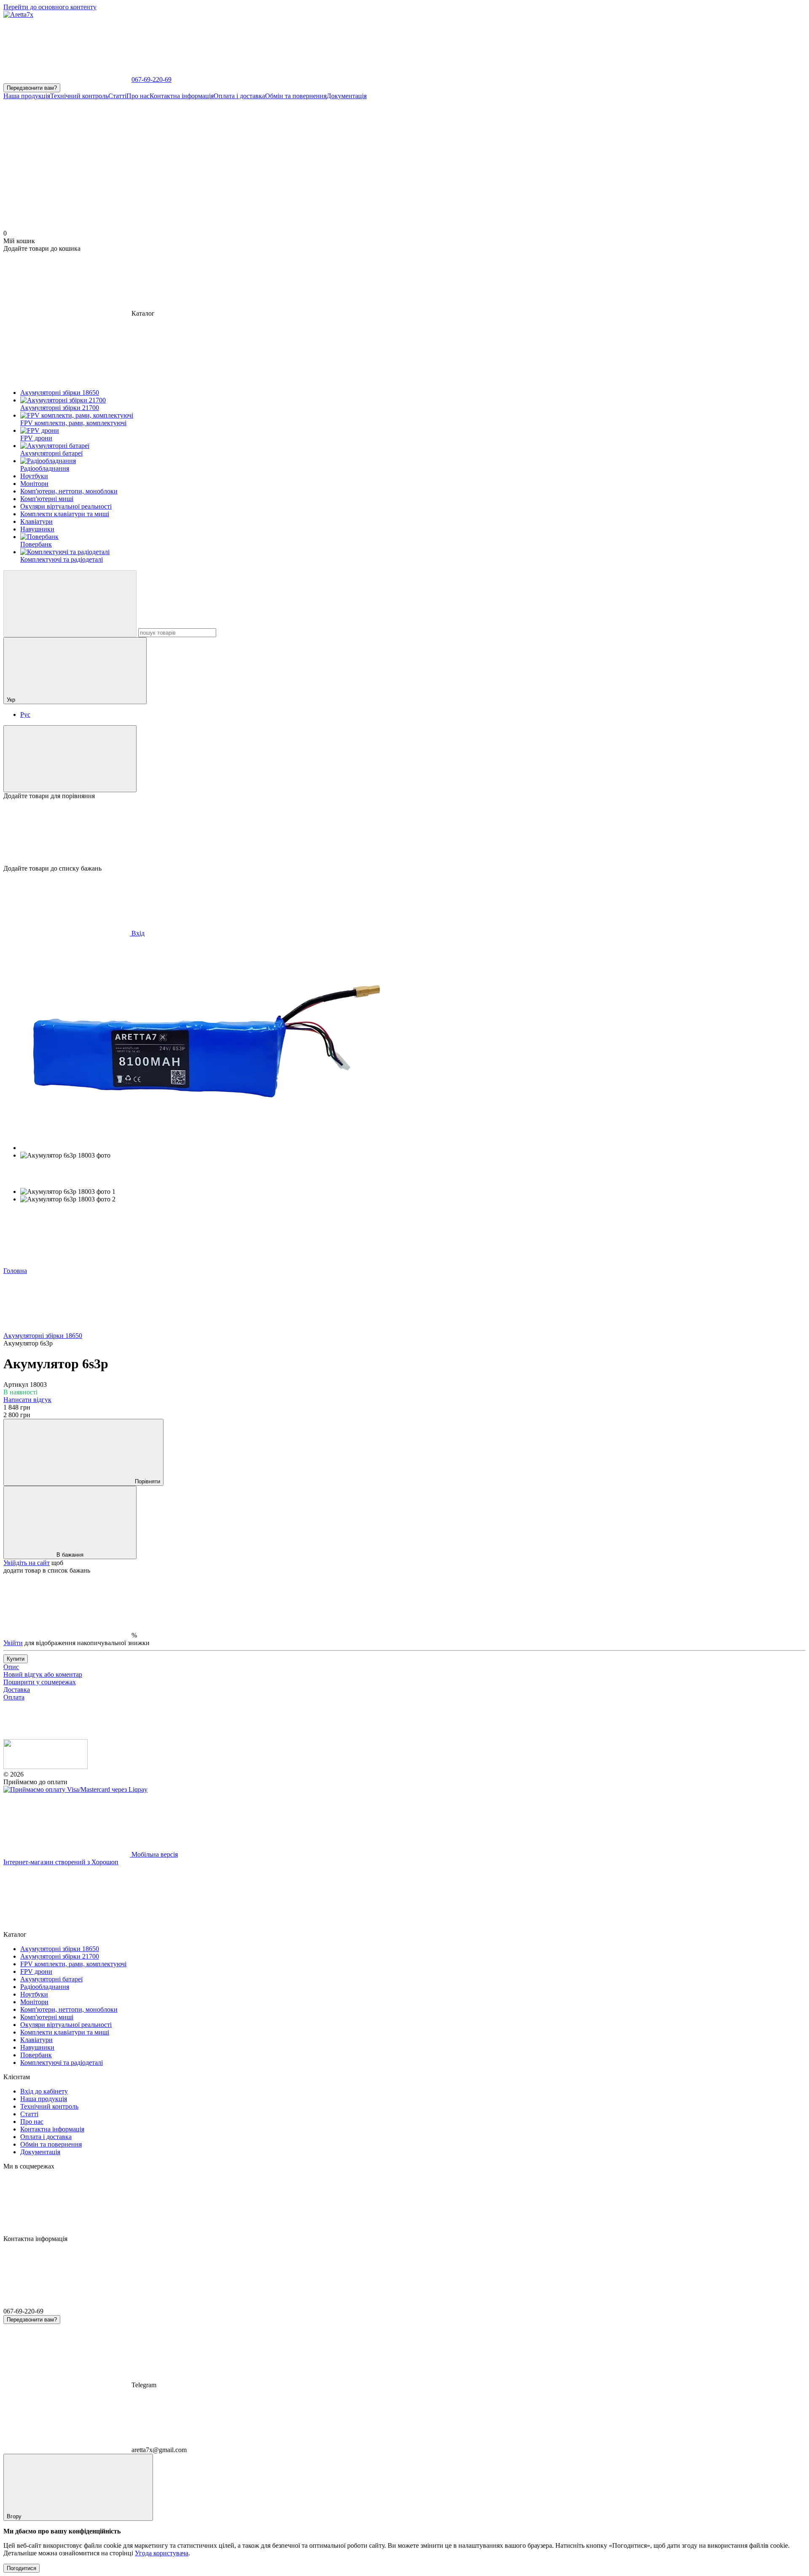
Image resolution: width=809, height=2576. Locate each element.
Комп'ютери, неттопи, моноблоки (69, 2009)
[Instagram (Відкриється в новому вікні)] (67, 161)
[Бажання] (404, 832)
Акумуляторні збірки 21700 (60, 1956)
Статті (117, 96)
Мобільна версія (154, 1854)
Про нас (138, 96)
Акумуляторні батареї (51, 1979)
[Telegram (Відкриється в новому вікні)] (319, 161)
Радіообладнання (45, 1987)
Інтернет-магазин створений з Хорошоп (61, 1862)
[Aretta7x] (46, 1767)
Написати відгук (27, 1400)
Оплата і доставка (239, 96)
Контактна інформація (182, 96)
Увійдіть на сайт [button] (27, 1563)
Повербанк (36, 2055)
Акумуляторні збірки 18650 (60, 1949)
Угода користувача (162, 2553)
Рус (25, 714)
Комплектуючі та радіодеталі (62, 2063)
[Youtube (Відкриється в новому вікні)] (699, 161)
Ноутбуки (34, 1994)
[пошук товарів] (70, 604)
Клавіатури (36, 2040)
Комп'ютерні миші (47, 2017)
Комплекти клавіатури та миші (65, 2032)
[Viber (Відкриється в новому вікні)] (193, 161)
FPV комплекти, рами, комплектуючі (73, 1964)
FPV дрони (36, 1972)
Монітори (34, 2002)
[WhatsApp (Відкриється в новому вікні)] (572, 161)
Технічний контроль (79, 96)
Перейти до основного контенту (50, 7)
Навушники (37, 2047)
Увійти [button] (13, 1643)
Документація (347, 96)
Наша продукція (27, 96)
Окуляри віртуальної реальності (66, 2025)
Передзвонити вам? (32, 88)
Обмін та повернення (296, 96)
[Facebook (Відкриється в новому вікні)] (446, 161)
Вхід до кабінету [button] (44, 2091)
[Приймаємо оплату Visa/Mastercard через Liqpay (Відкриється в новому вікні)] (75, 1789)
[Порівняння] (70, 759)
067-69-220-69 (151, 79)
